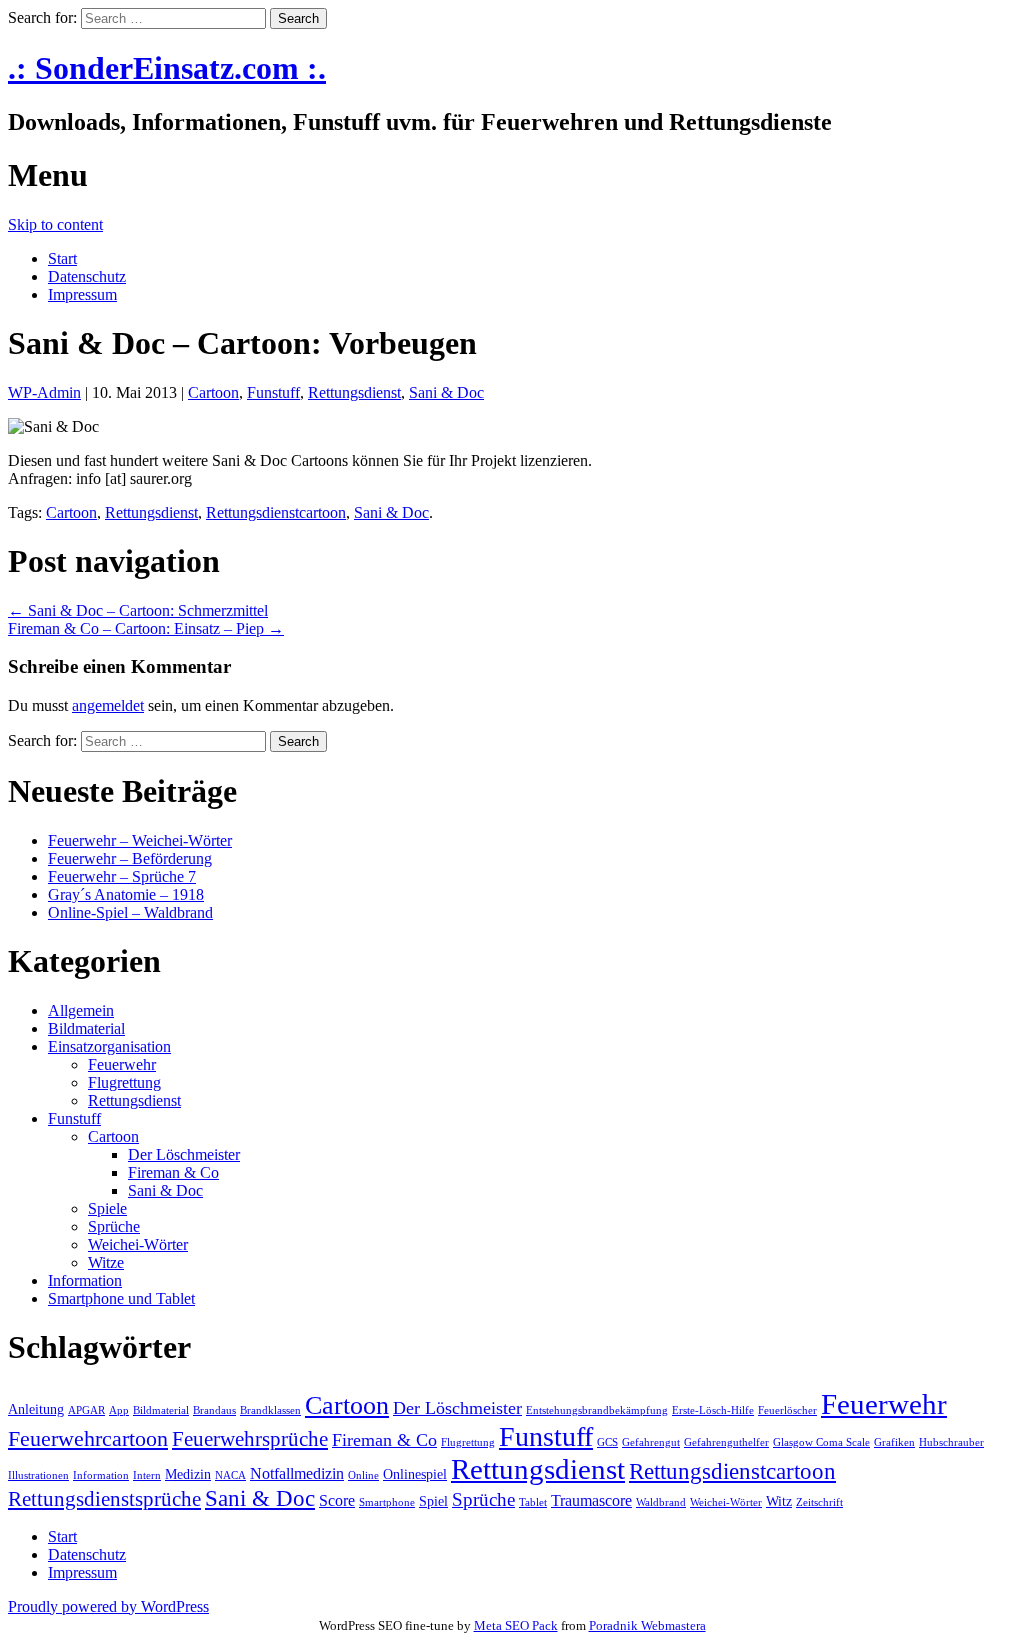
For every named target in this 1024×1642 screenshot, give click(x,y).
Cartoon (213, 392)
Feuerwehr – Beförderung (130, 858)
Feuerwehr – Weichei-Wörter (140, 840)
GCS (607, 1442)
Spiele (107, 1208)
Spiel (433, 1501)
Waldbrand (661, 1502)
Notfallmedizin (297, 1473)
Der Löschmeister (184, 1154)
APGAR (86, 1410)
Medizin (188, 1474)
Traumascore (591, 1500)
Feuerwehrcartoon (88, 1438)
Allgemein (81, 1010)
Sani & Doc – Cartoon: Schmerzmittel (138, 610)
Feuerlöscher (787, 1410)
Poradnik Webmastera (647, 1625)
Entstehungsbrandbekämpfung (597, 1410)
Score (337, 1500)
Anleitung (36, 1409)
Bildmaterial (86, 1028)
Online (363, 1475)
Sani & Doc (446, 392)
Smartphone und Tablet (121, 1298)
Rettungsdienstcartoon (276, 512)
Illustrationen (38, 1475)
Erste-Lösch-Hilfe (713, 1410)
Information (85, 1280)
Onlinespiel (415, 1474)
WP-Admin (44, 392)
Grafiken (894, 1442)
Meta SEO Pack (516, 1625)
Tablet (533, 1502)
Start (62, 258)
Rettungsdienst (354, 392)
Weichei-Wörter (138, 1244)
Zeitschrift (819, 1502)
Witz (779, 1501)
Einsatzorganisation (109, 1046)
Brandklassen (270, 1410)
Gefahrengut (651, 1442)
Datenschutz (87, 276)
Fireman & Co (173, 1172)
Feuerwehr (122, 1064)
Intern (147, 1475)
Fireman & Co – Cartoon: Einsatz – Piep (146, 628)
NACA (230, 1475)
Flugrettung (124, 1082)
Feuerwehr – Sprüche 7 (122, 876)
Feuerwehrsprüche (250, 1439)
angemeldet (108, 705)
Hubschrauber (951, 1442)
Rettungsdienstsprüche (104, 1499)
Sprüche (114, 1226)
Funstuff (273, 392)
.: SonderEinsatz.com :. (167, 68)
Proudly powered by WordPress (108, 1606)
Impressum (82, 294)
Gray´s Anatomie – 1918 (126, 894)
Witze (106, 1262)
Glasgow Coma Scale (821, 1442)
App (119, 1410)
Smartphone (387, 1502)
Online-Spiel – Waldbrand (130, 912)
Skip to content (55, 224)
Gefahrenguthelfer (726, 1442)
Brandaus (214, 1410)
